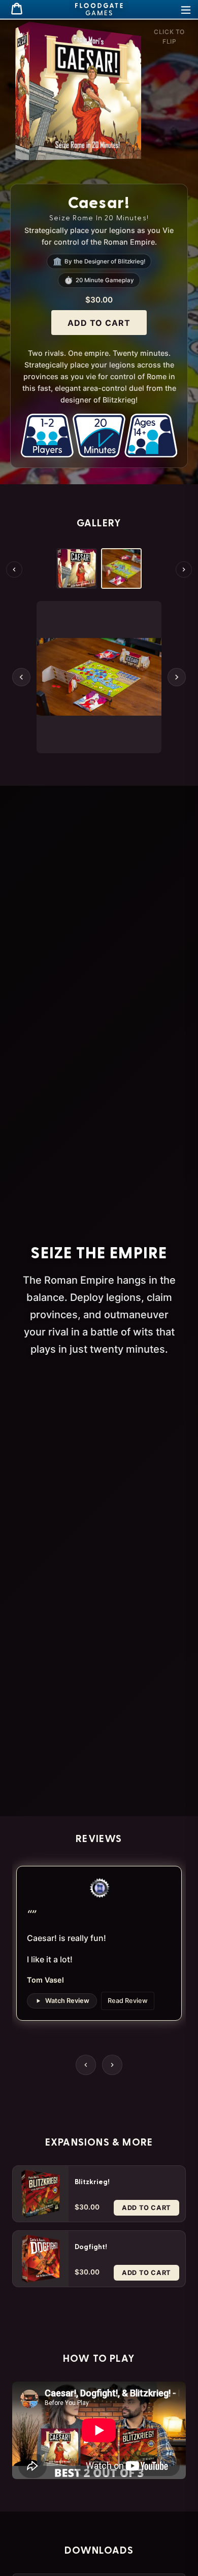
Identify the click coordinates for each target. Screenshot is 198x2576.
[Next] (184, 570)
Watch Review (67, 2001)
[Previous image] (21, 677)
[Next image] (177, 677)
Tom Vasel (45, 1980)
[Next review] (112, 2065)
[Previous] (14, 570)
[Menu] (186, 9)
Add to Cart (99, 323)
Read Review (128, 2001)
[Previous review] (86, 2065)
